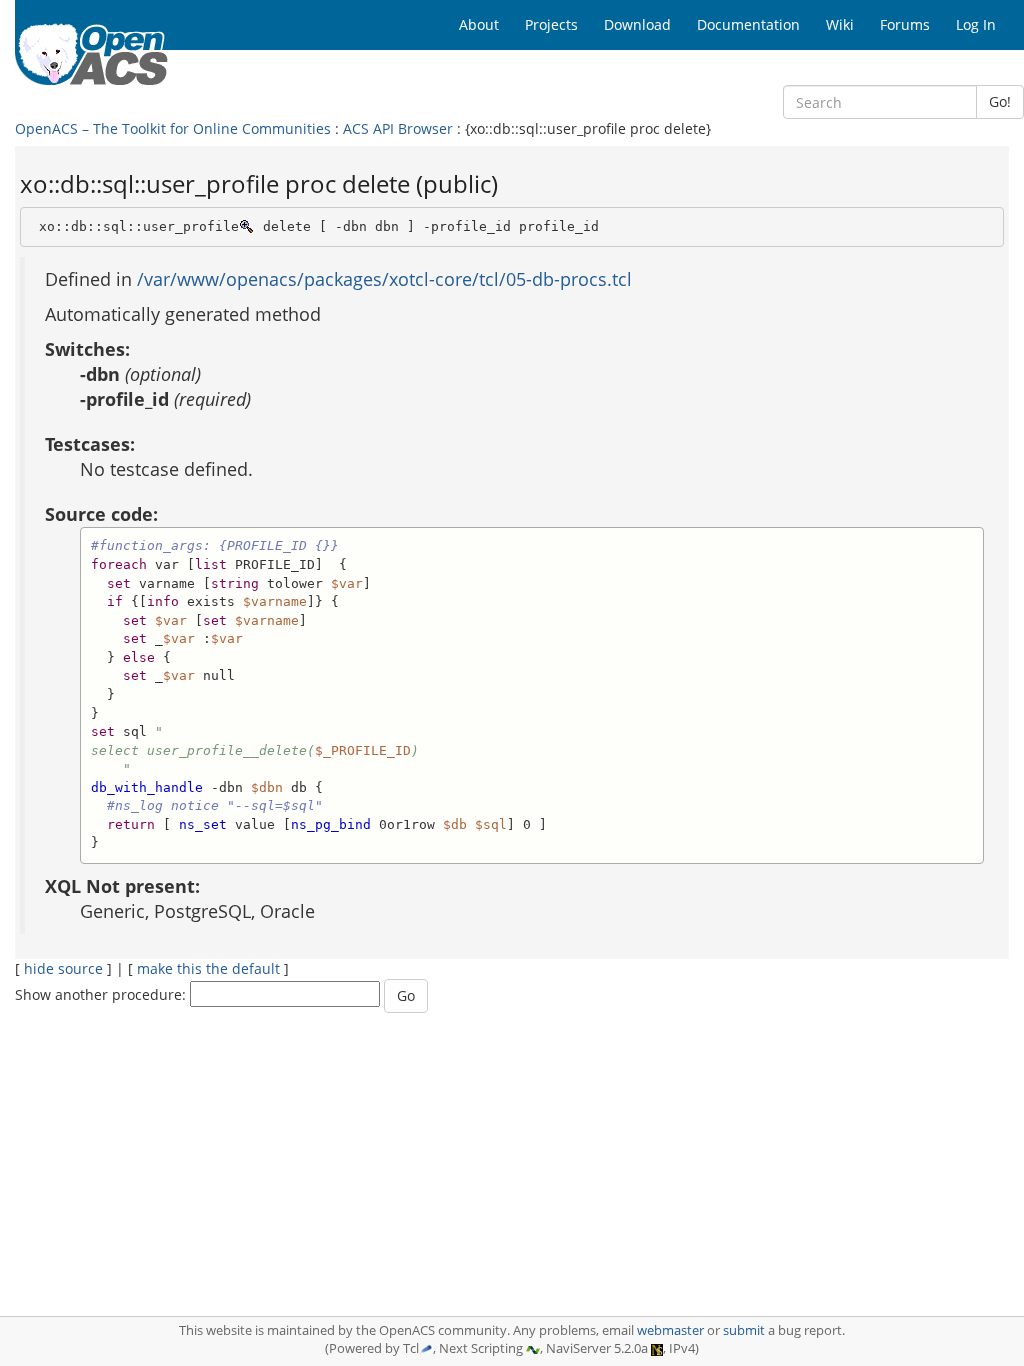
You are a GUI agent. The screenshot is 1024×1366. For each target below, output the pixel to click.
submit (744, 1330)
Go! (1000, 101)
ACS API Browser (398, 128)
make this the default (208, 968)
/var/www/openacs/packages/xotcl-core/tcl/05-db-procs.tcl (384, 279)
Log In (976, 24)
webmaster (670, 1330)
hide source (63, 968)
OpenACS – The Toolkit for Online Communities (173, 128)
